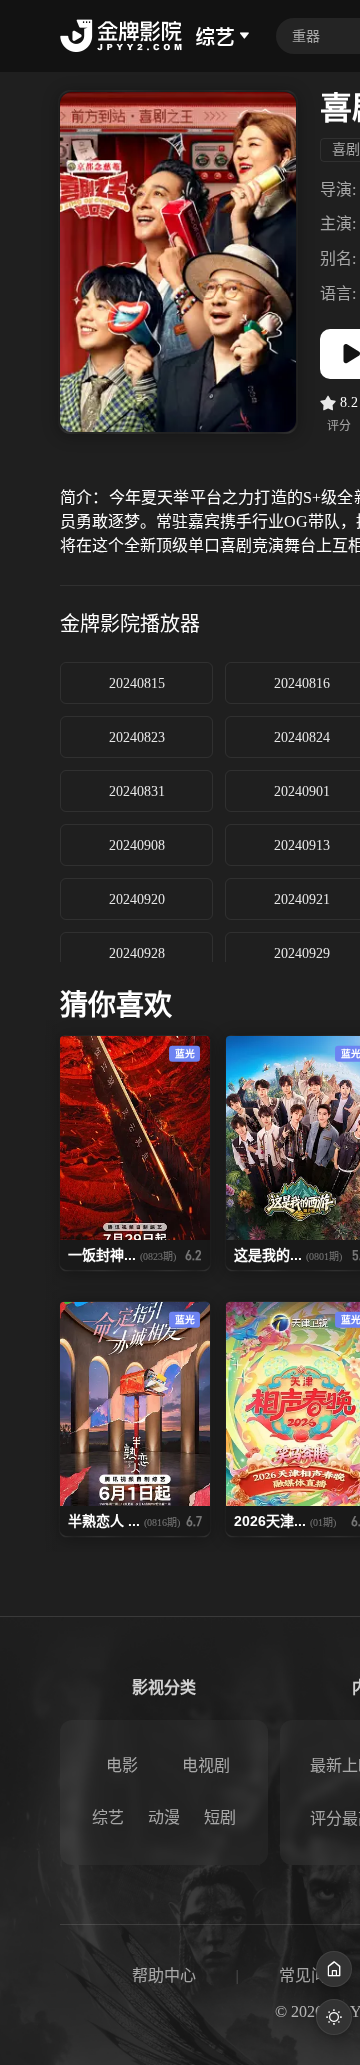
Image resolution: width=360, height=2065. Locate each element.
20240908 (137, 845)
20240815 (137, 683)
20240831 (137, 791)
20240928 (137, 953)
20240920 (137, 899)
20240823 (137, 737)
